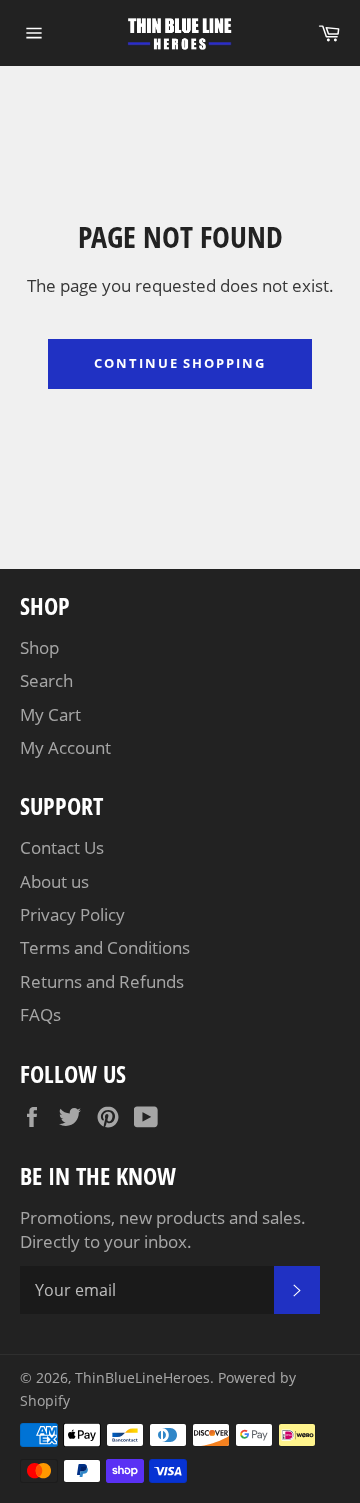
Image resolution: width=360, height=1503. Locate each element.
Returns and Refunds (102, 981)
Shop (39, 647)
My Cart (50, 714)
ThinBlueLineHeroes (142, 1377)
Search (46, 680)
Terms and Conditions (105, 947)
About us (54, 881)
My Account (65, 747)
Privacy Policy (72, 914)
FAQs (40, 1014)
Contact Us (62, 847)
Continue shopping (180, 363)
